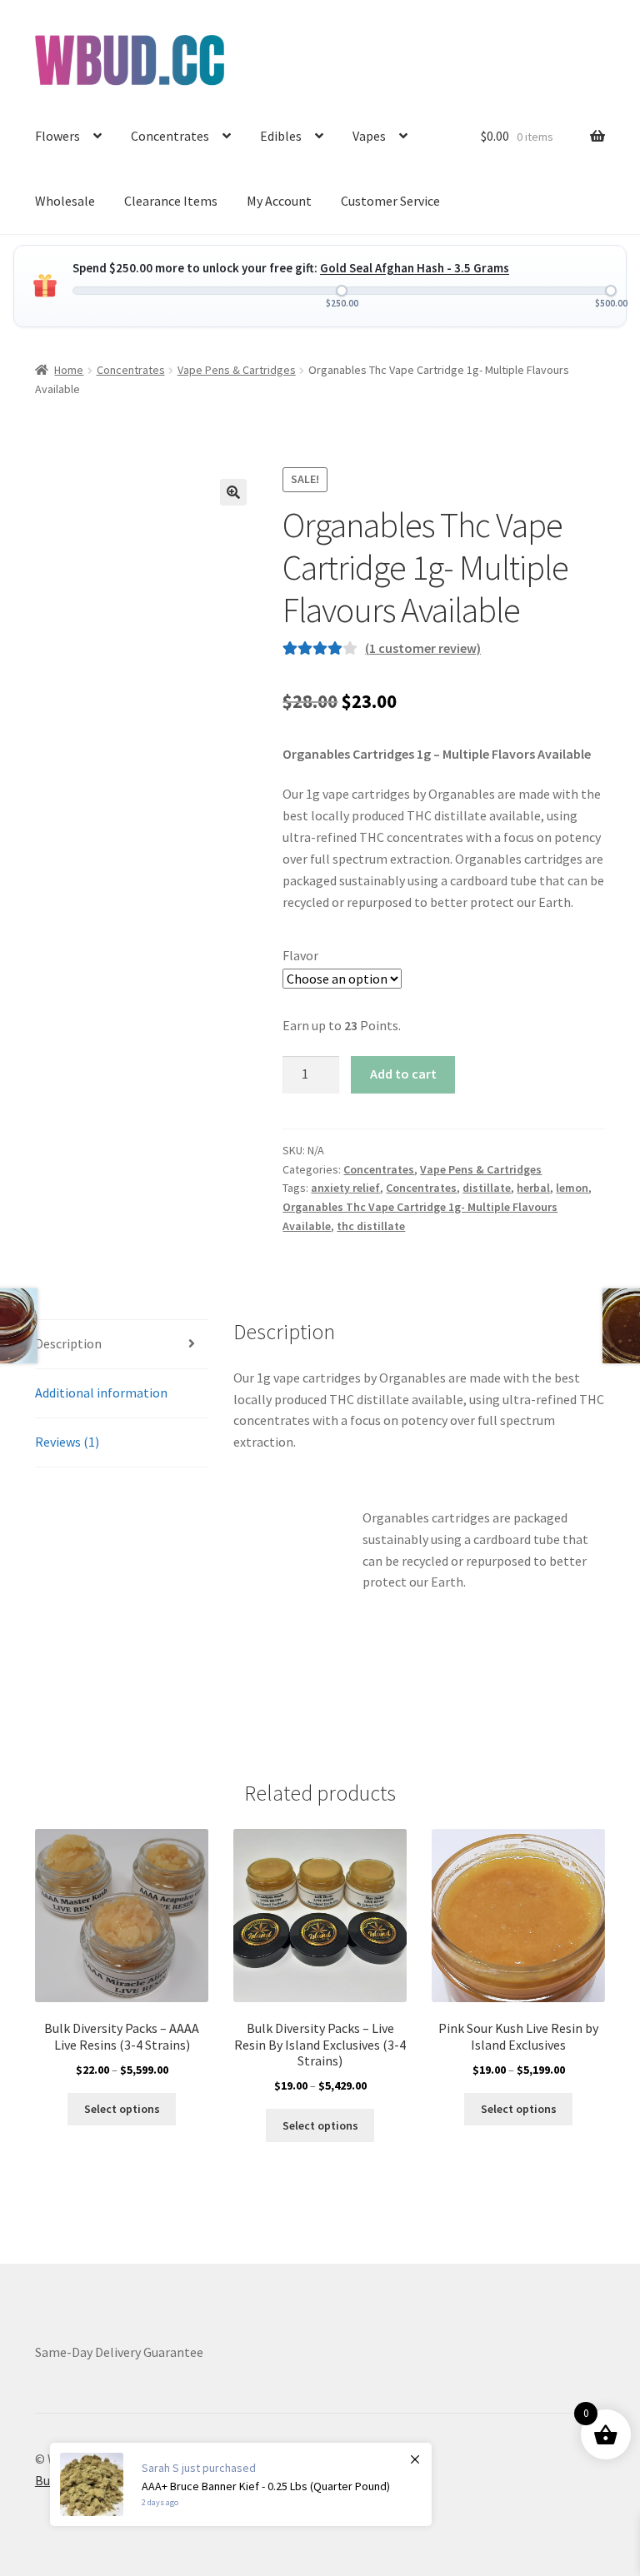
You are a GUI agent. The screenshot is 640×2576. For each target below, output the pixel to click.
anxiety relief (345, 1188)
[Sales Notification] (241, 2484)
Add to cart (403, 1074)
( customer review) (423, 648)
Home (69, 370)
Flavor (300, 955)
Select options (122, 2109)
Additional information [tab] (101, 1393)
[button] (233, 492)
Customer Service (390, 201)
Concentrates (170, 136)
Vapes (369, 136)
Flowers (57, 136)
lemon (572, 1188)
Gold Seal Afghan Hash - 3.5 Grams (415, 268)
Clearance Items (171, 201)
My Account (279, 201)
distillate (487, 1188)
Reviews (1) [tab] (67, 1442)
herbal (533, 1188)
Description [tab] (68, 1343)
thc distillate (371, 1226)
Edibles (281, 136)
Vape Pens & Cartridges (237, 370)
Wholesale (65, 201)
